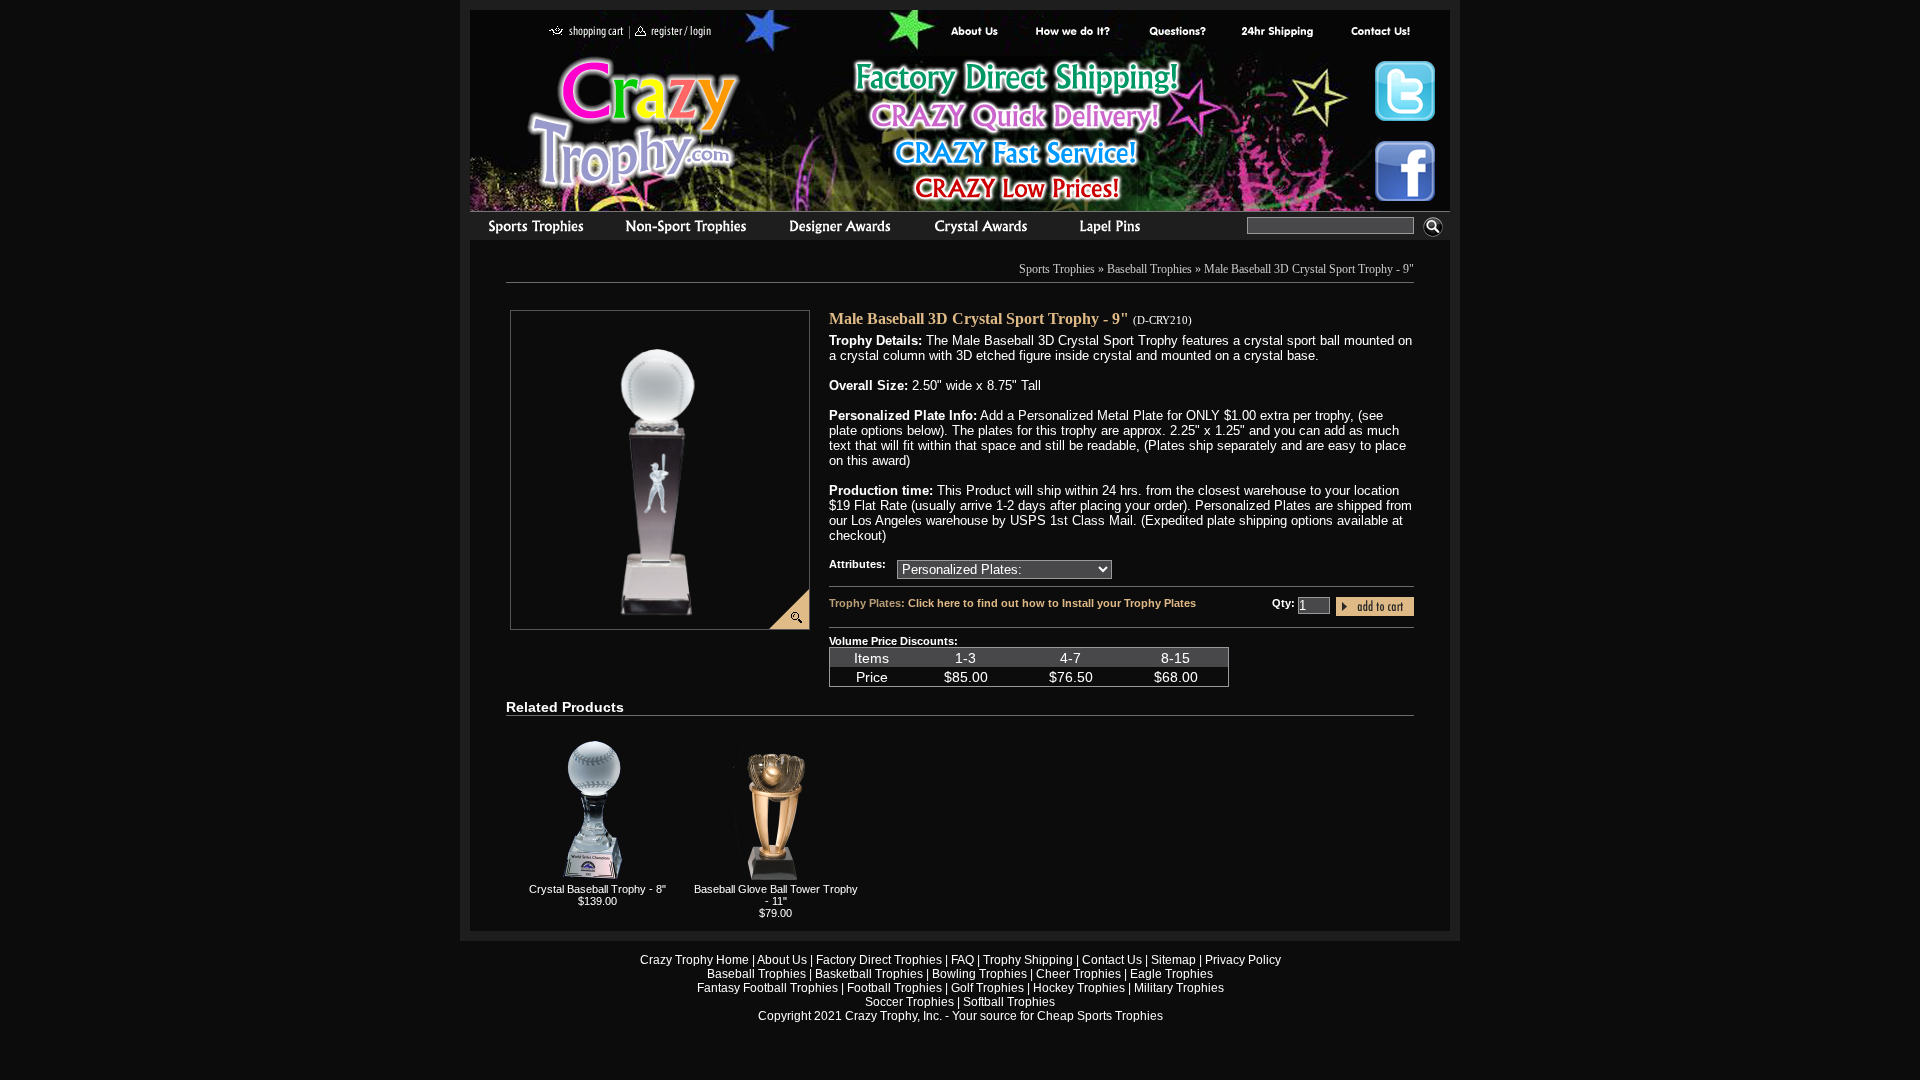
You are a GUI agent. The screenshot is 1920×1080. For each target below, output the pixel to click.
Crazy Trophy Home (694, 960)
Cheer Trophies (1078, 974)
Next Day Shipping (1277, 32)
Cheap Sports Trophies (1100, 1016)
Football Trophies (894, 988)
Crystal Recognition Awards (980, 229)
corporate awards (839, 229)
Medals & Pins (1114, 229)
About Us (975, 32)
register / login (673, 32)
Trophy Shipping (1028, 960)
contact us (1379, 32)
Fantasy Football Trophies (767, 988)
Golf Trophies (987, 988)
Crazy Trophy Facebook (1405, 171)
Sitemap (1173, 960)
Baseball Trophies (1149, 269)
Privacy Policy (1243, 960)
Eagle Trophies (1171, 974)
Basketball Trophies (869, 974)
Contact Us (1112, 960)
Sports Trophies (527, 229)
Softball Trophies (1009, 1002)
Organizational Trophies (686, 229)
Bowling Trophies (979, 974)
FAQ (962, 960)
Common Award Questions (1177, 32)
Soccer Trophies (909, 1002)
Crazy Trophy (635, 123)
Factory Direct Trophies (1073, 32)
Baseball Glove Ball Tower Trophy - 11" (776, 895)
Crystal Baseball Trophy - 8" (597, 889)
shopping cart (586, 32)
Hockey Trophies (1079, 988)
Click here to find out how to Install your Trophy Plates (1052, 603)
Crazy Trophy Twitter (1405, 91)
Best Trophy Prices (1016, 133)
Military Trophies (1179, 988)
